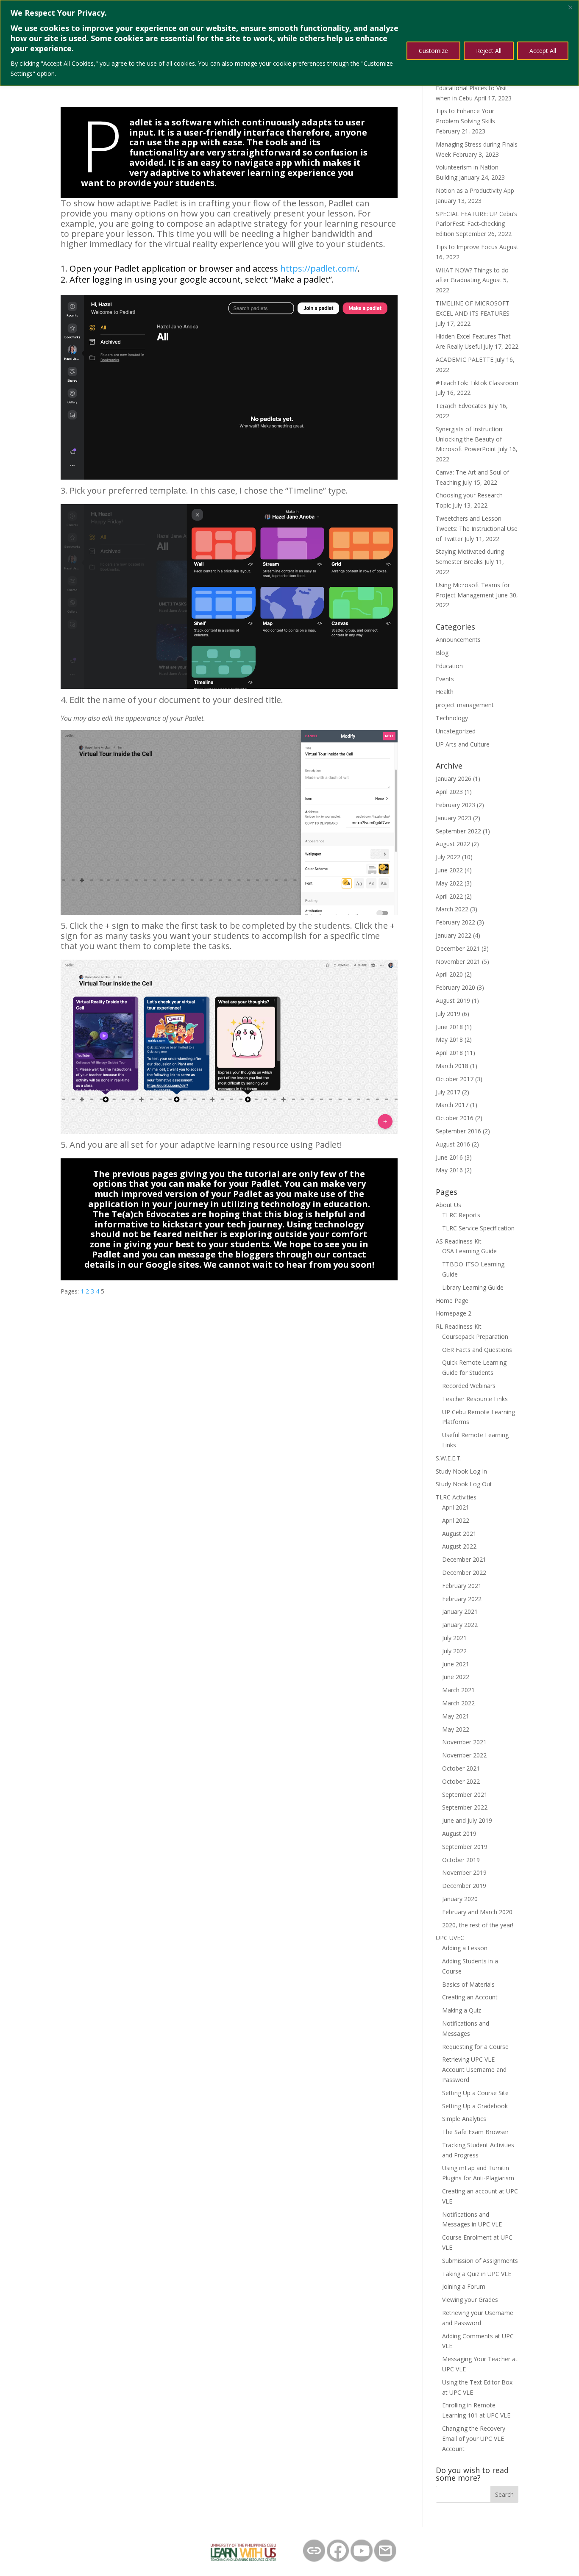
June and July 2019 (467, 1820)
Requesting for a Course (475, 2047)
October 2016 (455, 1118)
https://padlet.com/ (319, 268)
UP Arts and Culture (463, 744)
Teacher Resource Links (475, 1399)
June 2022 (449, 870)
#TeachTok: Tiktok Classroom (477, 383)
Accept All (543, 51)
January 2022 (454, 935)
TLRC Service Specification (478, 1228)
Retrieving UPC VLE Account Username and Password (474, 2069)
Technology (452, 718)
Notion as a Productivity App (475, 190)
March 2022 (452, 909)
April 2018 (449, 1053)
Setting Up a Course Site (475, 2093)
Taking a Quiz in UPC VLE (477, 2274)
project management (465, 705)
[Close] (570, 7)
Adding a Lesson (465, 1948)
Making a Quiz (462, 2010)
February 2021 (462, 1586)
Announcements (458, 640)
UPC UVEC (450, 1938)
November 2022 (464, 1755)
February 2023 (455, 805)
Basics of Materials (468, 1984)
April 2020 (449, 974)
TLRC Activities (456, 1497)
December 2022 (464, 1573)
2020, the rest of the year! (478, 1925)
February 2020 (455, 987)
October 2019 (461, 1860)
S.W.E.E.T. (449, 1458)
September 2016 (458, 1131)
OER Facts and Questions (477, 1350)
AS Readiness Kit (459, 1241)
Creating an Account (470, 1997)
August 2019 (453, 1001)
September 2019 (465, 1847)
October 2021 (461, 1768)
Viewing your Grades (470, 2300)
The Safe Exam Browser (475, 2132)
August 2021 (459, 1534)
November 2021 (458, 962)
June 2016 (449, 1157)
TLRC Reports (461, 1215)
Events (445, 679)
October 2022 (461, 1781)
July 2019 (448, 1014)
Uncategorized (456, 731)
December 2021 (458, 948)
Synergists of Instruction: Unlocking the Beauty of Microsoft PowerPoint (470, 439)
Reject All (489, 51)
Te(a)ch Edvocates (461, 406)
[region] (289, 43)
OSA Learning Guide (469, 1251)
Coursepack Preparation (475, 1337)
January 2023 (454, 818)
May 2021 (456, 1716)
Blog (442, 653)
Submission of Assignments (480, 2261)
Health (445, 692)
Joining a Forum (464, 2286)
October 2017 (455, 1079)
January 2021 (460, 1611)
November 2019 (464, 1872)
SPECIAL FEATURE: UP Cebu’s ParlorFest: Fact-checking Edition (476, 224)
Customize (433, 51)
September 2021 (465, 1795)
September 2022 (458, 831)
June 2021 (456, 1664)
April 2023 (449, 792)
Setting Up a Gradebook (475, 2106)
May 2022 (449, 883)
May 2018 (449, 1040)
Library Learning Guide (473, 1287)
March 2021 (458, 1690)
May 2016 (449, 1170)
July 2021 (454, 1638)
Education (449, 666)
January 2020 (460, 1899)
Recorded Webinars (469, 1386)
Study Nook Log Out (464, 1484)
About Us (448, 1205)
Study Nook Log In (461, 1471)
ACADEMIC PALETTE (465, 359)
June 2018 (449, 1027)
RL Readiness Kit (459, 1326)
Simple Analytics (464, 2119)
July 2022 (448, 857)
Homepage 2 (454, 1313)
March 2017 (452, 1105)
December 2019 (464, 1886)
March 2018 (452, 1066)
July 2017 (448, 1092)
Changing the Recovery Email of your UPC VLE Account (474, 2439)
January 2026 (454, 779)
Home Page (452, 1300)
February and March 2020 (477, 1912)
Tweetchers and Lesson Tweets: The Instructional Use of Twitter (477, 529)
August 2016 (453, 1144)
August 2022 (453, 844)
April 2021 (456, 1507)
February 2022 (455, 922)
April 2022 (449, 896)
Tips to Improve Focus (467, 247)
